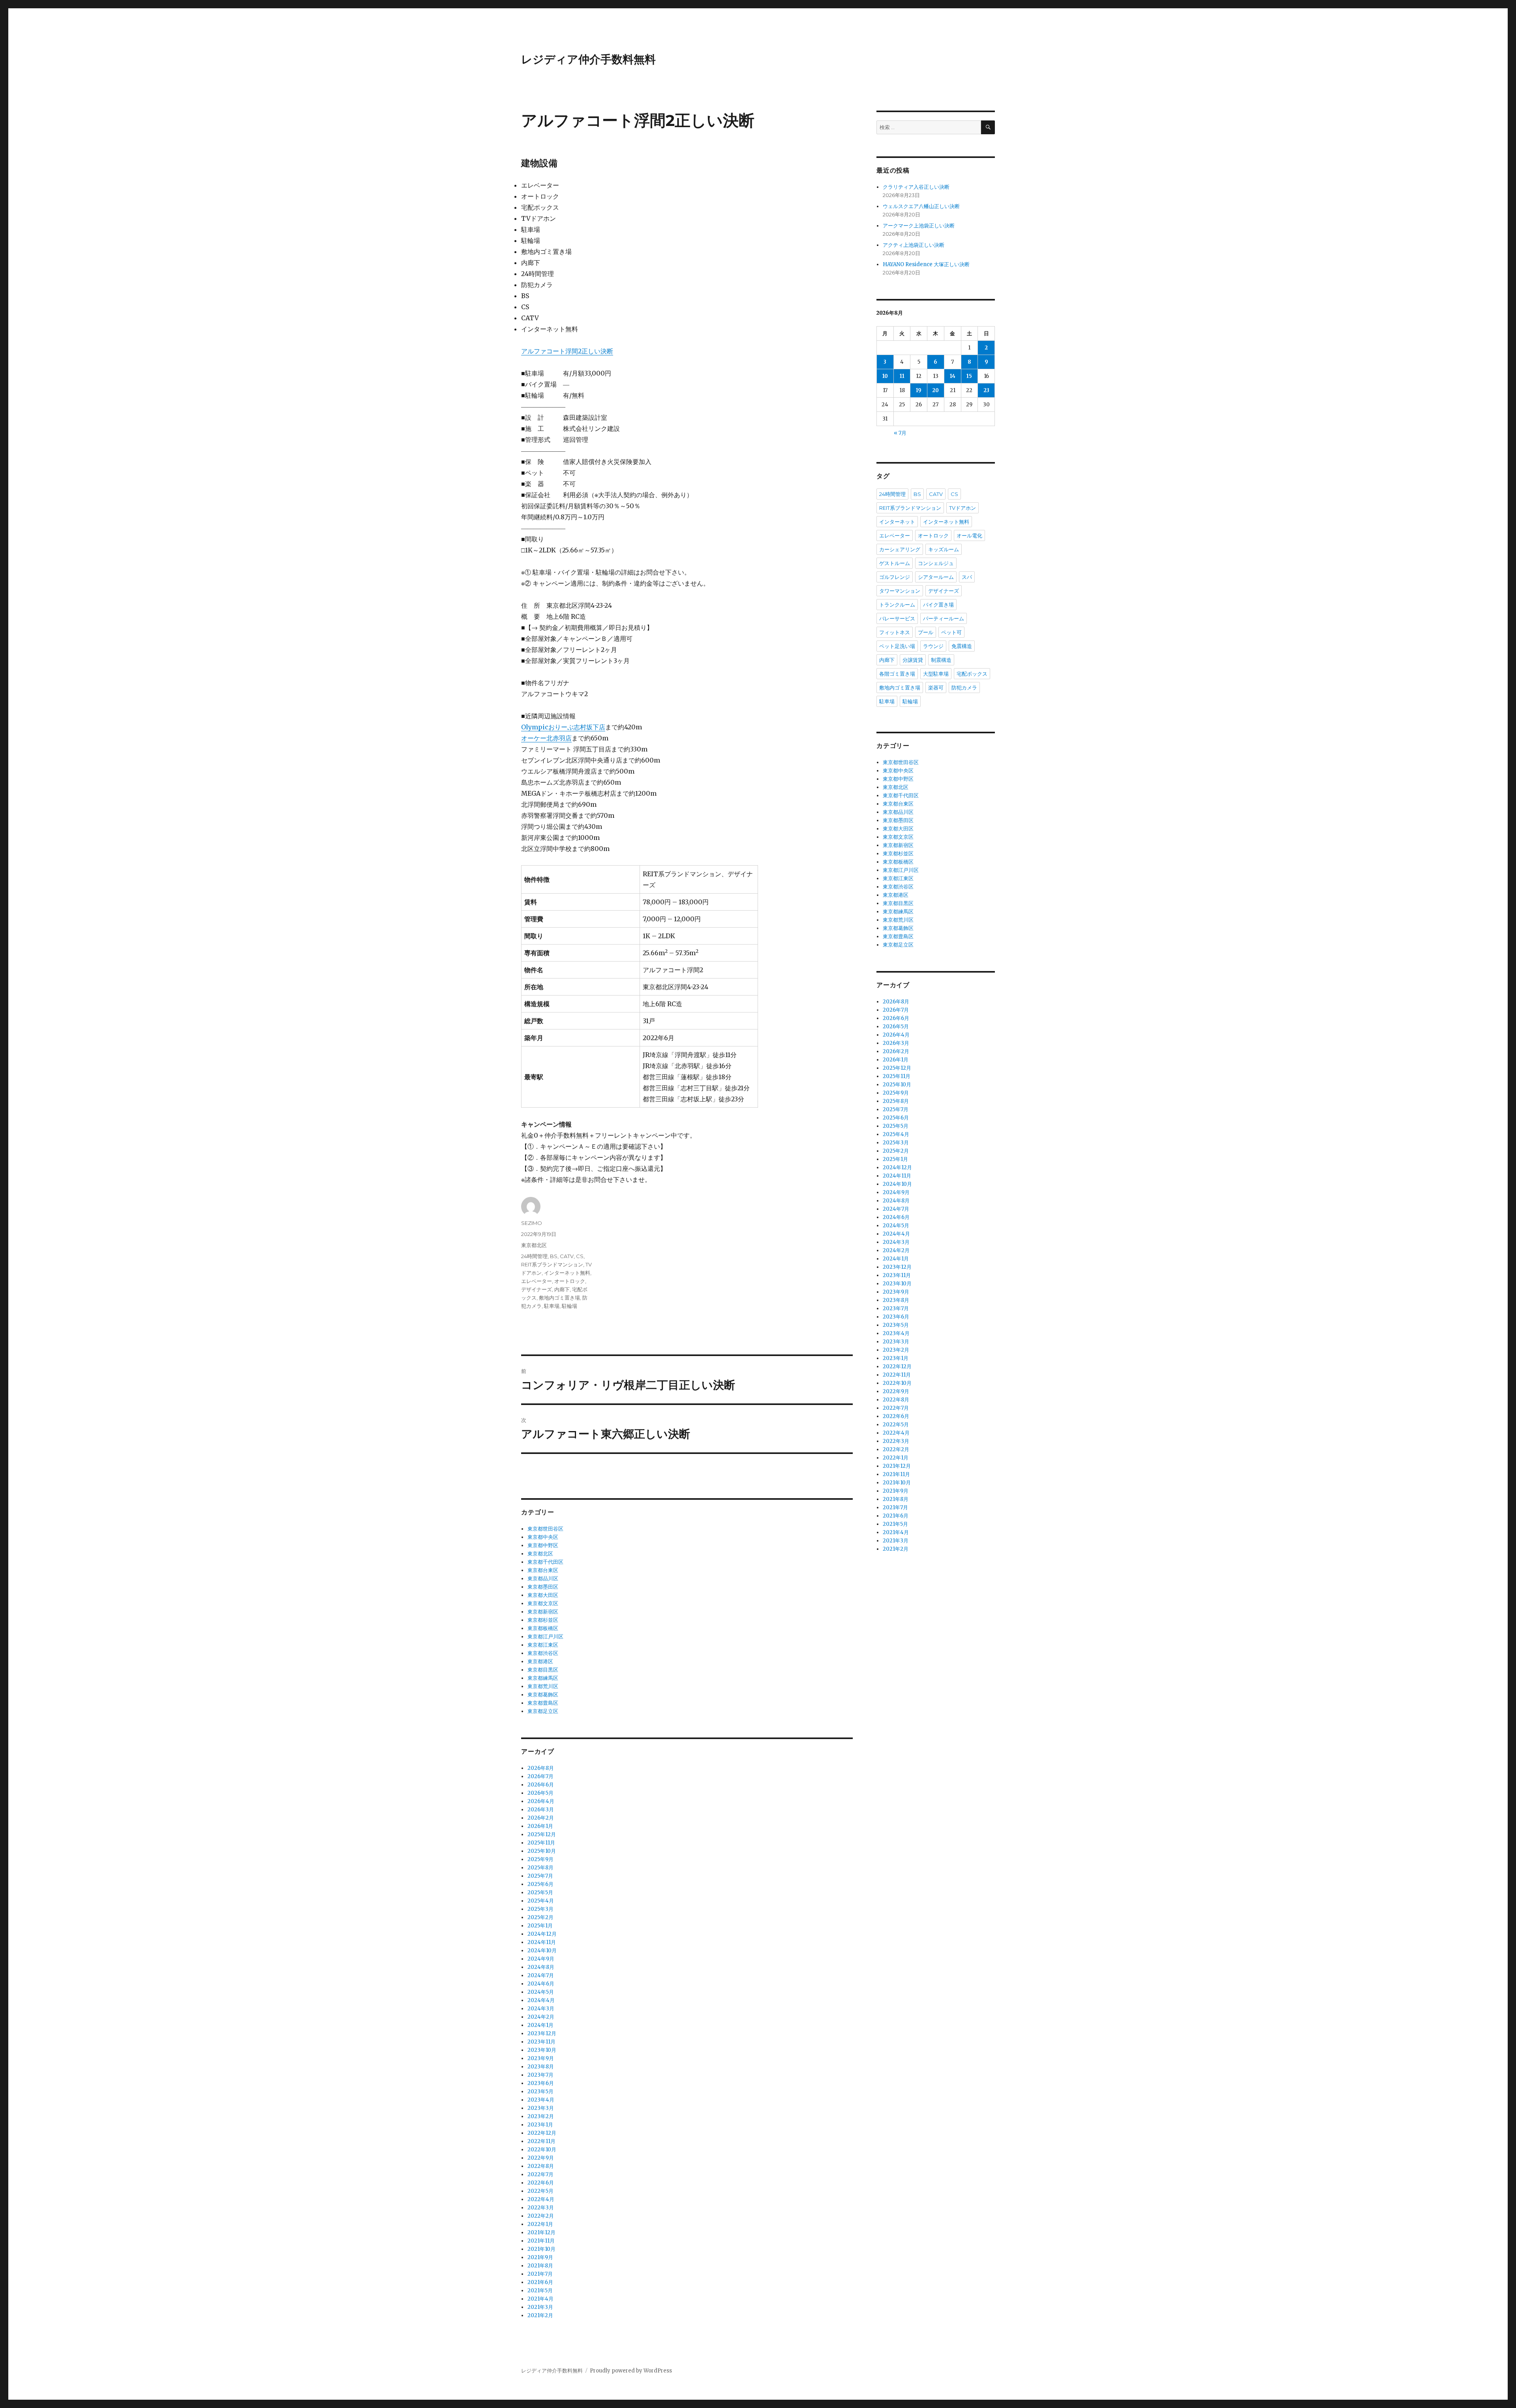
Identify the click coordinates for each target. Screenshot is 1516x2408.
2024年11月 (542, 1942)
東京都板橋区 (543, 1628)
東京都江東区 (543, 1645)
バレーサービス (897, 618)
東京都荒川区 (543, 1686)
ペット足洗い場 (897, 646)
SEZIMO (532, 1223)
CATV (567, 1256)
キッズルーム (944, 549)
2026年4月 (541, 1801)
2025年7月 (540, 1876)
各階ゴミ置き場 (897, 674)
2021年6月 (540, 2282)
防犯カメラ (964, 687)
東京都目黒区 (543, 1670)
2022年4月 (541, 2199)
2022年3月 (541, 2208)
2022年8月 (541, 2166)
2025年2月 (540, 1917)
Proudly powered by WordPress (631, 2371)
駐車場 (552, 1306)
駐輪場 (569, 1306)
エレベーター (537, 1281)
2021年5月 (540, 2291)
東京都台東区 (543, 1570)
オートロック (570, 1281)
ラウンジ (933, 646)
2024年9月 (541, 1959)
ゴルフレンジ (895, 577)
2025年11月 (541, 1843)
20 (935, 390)
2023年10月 (542, 2050)
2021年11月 (541, 2241)
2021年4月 (540, 2299)
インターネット (897, 522)
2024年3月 (541, 2009)
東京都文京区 (543, 1603)
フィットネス (895, 632)
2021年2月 (540, 2315)
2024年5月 (541, 1992)
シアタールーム (936, 577)
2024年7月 (541, 1975)
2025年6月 (540, 1884)
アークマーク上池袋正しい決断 (919, 226)
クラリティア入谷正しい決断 (916, 187)
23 (986, 390)
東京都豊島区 (543, 1703)
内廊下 (562, 1289)
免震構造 (962, 646)
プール (926, 632)
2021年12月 (541, 2232)
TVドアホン (963, 508)
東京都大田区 (543, 1595)
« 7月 (900, 433)
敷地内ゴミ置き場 (559, 1298)
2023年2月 (541, 2116)
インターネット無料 (567, 1273)
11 (902, 376)
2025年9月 (540, 1859)
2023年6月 (541, 2083)
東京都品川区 (543, 1579)
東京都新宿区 (543, 1612)
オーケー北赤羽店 (546, 738)
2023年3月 (541, 2108)
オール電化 (969, 535)
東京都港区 (540, 1661)
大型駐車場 (936, 674)
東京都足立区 (543, 1711)
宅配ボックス (972, 674)
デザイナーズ (537, 1289)
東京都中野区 (543, 1545)
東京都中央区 (543, 1537)
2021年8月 (540, 2266)
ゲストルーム (895, 563)
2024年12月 (542, 1934)
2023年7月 (540, 2075)
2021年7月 (540, 2274)
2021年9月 (540, 2257)
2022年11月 (541, 2141)
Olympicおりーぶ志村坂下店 (563, 727)
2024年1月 (540, 2025)
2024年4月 (541, 2000)
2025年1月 (540, 1926)
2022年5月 (540, 2191)
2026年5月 (540, 1793)
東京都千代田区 (545, 1562)
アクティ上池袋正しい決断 (914, 245)
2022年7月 (540, 2174)
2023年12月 (542, 2033)
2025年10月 (542, 1851)
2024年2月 (541, 2017)
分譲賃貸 (913, 660)
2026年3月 (541, 1810)
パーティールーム (944, 618)
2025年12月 (542, 1834)
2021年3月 (540, 2307)
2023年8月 (541, 2067)
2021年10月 (541, 2249)
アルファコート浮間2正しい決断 (567, 351)
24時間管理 (534, 1256)
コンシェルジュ (936, 563)
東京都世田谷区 (545, 1529)
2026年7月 (540, 1776)
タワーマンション (900, 591)
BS (554, 1256)
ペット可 (951, 632)
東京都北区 (534, 1245)
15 (969, 376)
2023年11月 (541, 2042)
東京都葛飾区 (543, 1695)
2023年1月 (540, 2125)
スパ (967, 577)
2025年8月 (540, 1868)
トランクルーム (897, 605)
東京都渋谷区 (543, 1653)
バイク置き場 (938, 605)
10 (885, 376)
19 (919, 390)
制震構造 (941, 660)
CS (580, 1256)
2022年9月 (541, 2158)
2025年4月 (541, 1901)
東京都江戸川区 (545, 1637)
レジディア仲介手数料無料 (588, 59)
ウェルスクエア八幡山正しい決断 (921, 206)
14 (953, 376)
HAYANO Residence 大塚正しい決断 (926, 264)
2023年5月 (540, 2092)
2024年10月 (542, 1951)
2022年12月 (542, 2133)
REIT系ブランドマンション (552, 1264)
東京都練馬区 (543, 1678)
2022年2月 (541, 2216)
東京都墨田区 (543, 1587)
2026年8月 (541, 1768)
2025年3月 (540, 1909)
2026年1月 (540, 1826)
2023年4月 (541, 2100)
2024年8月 (541, 1967)
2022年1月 (540, 2224)
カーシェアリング (900, 549)
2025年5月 (540, 1892)
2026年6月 (541, 1785)
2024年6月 (541, 1984)
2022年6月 (541, 2183)
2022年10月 (542, 2150)
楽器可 (936, 687)
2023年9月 (541, 2058)
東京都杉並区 (543, 1620)
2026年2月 (541, 1818)
